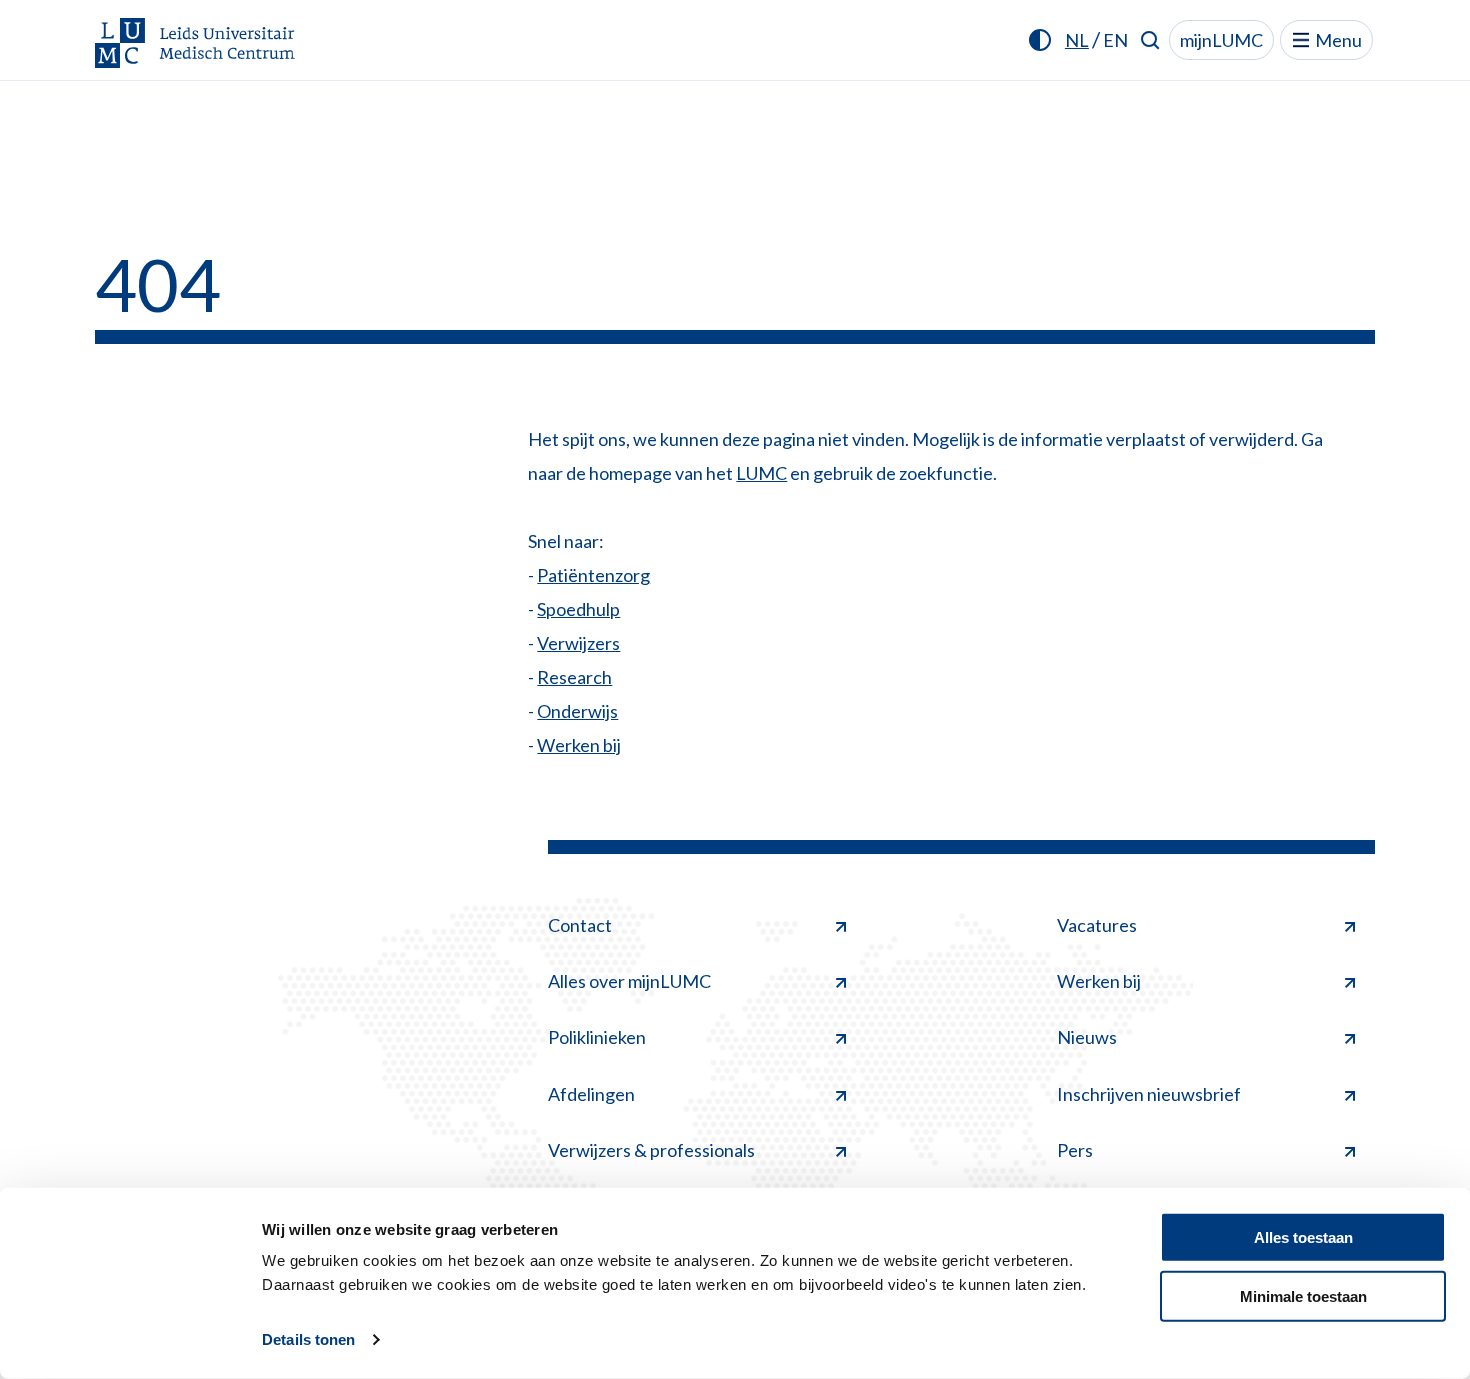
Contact (580, 925)
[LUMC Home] (195, 44)
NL (1077, 40)
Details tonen (308, 1339)
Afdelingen (591, 1094)
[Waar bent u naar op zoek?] (1150, 40)
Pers (1075, 1150)
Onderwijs (577, 711)
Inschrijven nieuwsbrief (1149, 1094)
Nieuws (1087, 1037)
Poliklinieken (597, 1037)
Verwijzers (578, 643)
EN (1115, 40)
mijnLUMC (1221, 40)
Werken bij (579, 745)
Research (574, 677)
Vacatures (1097, 925)
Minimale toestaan (1303, 1295)
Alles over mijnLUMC (629, 981)
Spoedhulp (578, 609)
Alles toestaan (1303, 1237)
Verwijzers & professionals (651, 1150)
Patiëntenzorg (593, 575)
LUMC (761, 473)
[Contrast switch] (1040, 40)
